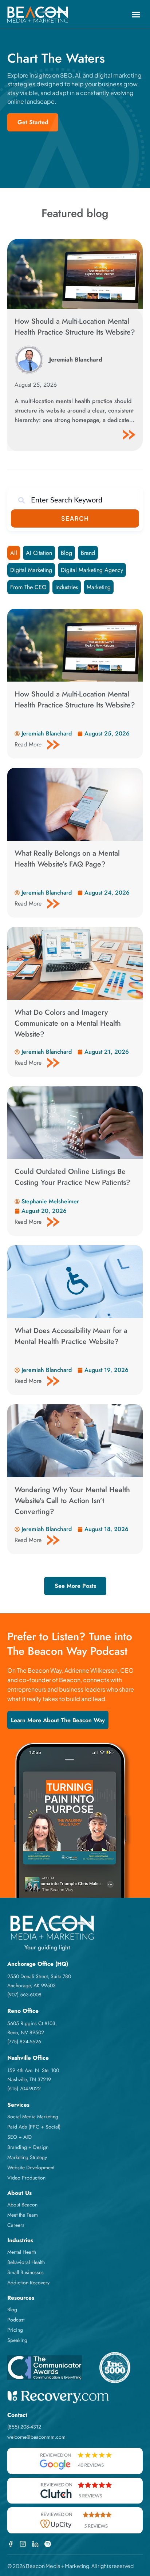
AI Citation (39, 553)
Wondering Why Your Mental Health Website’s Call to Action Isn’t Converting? (72, 1501)
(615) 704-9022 (24, 2088)
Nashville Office (28, 2058)
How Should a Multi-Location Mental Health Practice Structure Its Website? (75, 327)
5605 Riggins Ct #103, (32, 2023)
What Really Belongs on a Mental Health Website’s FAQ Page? (67, 859)
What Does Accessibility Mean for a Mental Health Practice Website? (71, 1336)
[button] (136, 15)
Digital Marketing (31, 570)
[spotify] (48, 2544)
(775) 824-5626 (24, 2042)
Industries (67, 587)
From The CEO (28, 587)
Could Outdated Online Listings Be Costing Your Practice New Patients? (74, 1177)
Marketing (99, 587)
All (14, 553)
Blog (66, 553)
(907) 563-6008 (24, 1995)
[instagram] (23, 2544)
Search (75, 518)
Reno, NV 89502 (26, 2032)
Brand (88, 553)
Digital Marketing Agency (92, 570)
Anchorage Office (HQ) (38, 1964)
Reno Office (23, 2011)
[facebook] (11, 2544)
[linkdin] (35, 2544)
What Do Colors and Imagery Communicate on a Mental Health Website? (68, 1023)
